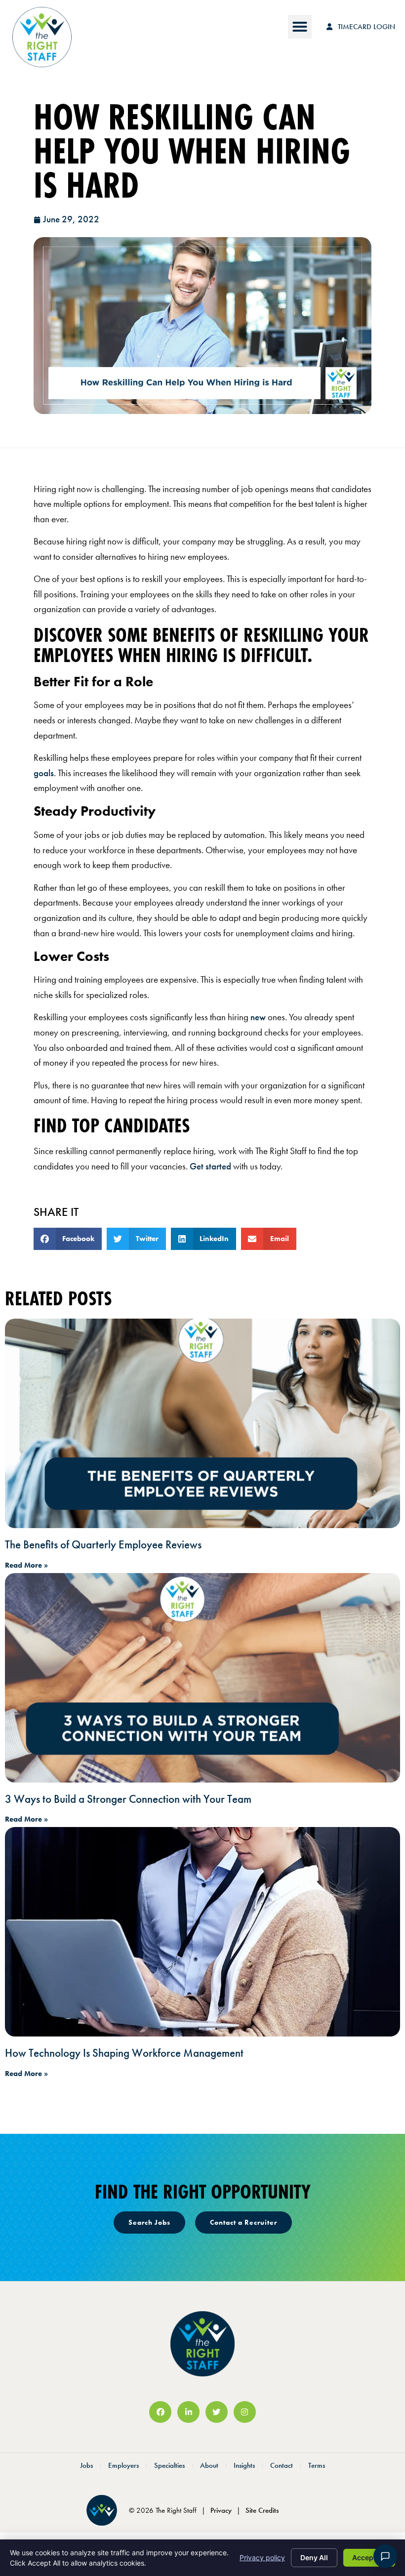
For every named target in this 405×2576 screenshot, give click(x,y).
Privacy (221, 2510)
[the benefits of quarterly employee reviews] (202, 1423)
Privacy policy (262, 2557)
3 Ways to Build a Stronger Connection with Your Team (128, 1799)
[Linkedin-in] (188, 2412)
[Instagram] (245, 2412)
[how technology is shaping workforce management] (202, 1932)
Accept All (369, 2557)
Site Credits (262, 2510)
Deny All (314, 2557)
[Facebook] (160, 2412)
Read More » (26, 1565)
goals (44, 773)
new (258, 1017)
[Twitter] (217, 2412)
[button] (300, 27)
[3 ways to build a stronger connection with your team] (202, 1678)
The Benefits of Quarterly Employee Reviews (103, 1544)
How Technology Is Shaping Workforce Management (124, 2053)
